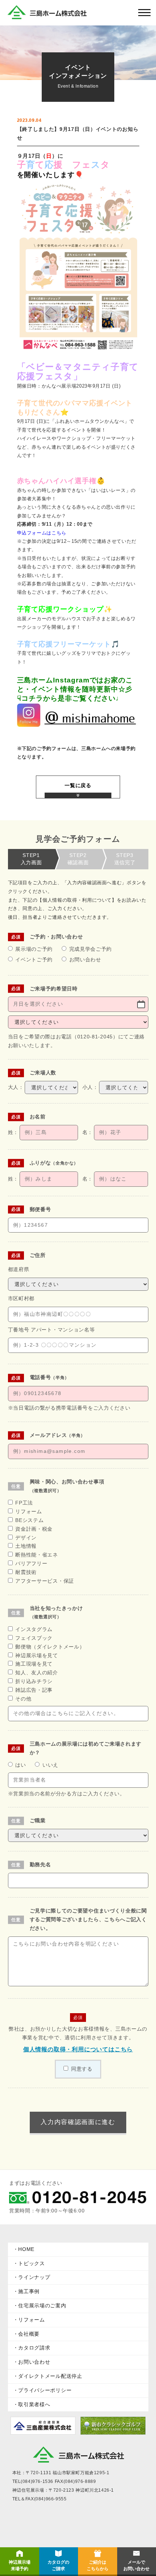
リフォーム (32, 2320)
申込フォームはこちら (42, 533)
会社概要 (29, 2334)
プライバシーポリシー (45, 2390)
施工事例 (29, 2291)
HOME (26, 2249)
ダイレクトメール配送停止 (50, 2376)
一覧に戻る (78, 785)
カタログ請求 (34, 2348)
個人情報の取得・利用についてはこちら (78, 2049)
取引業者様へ (34, 2404)
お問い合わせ (34, 2362)
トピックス (32, 2263)
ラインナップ (34, 2277)
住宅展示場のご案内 (42, 2305)
